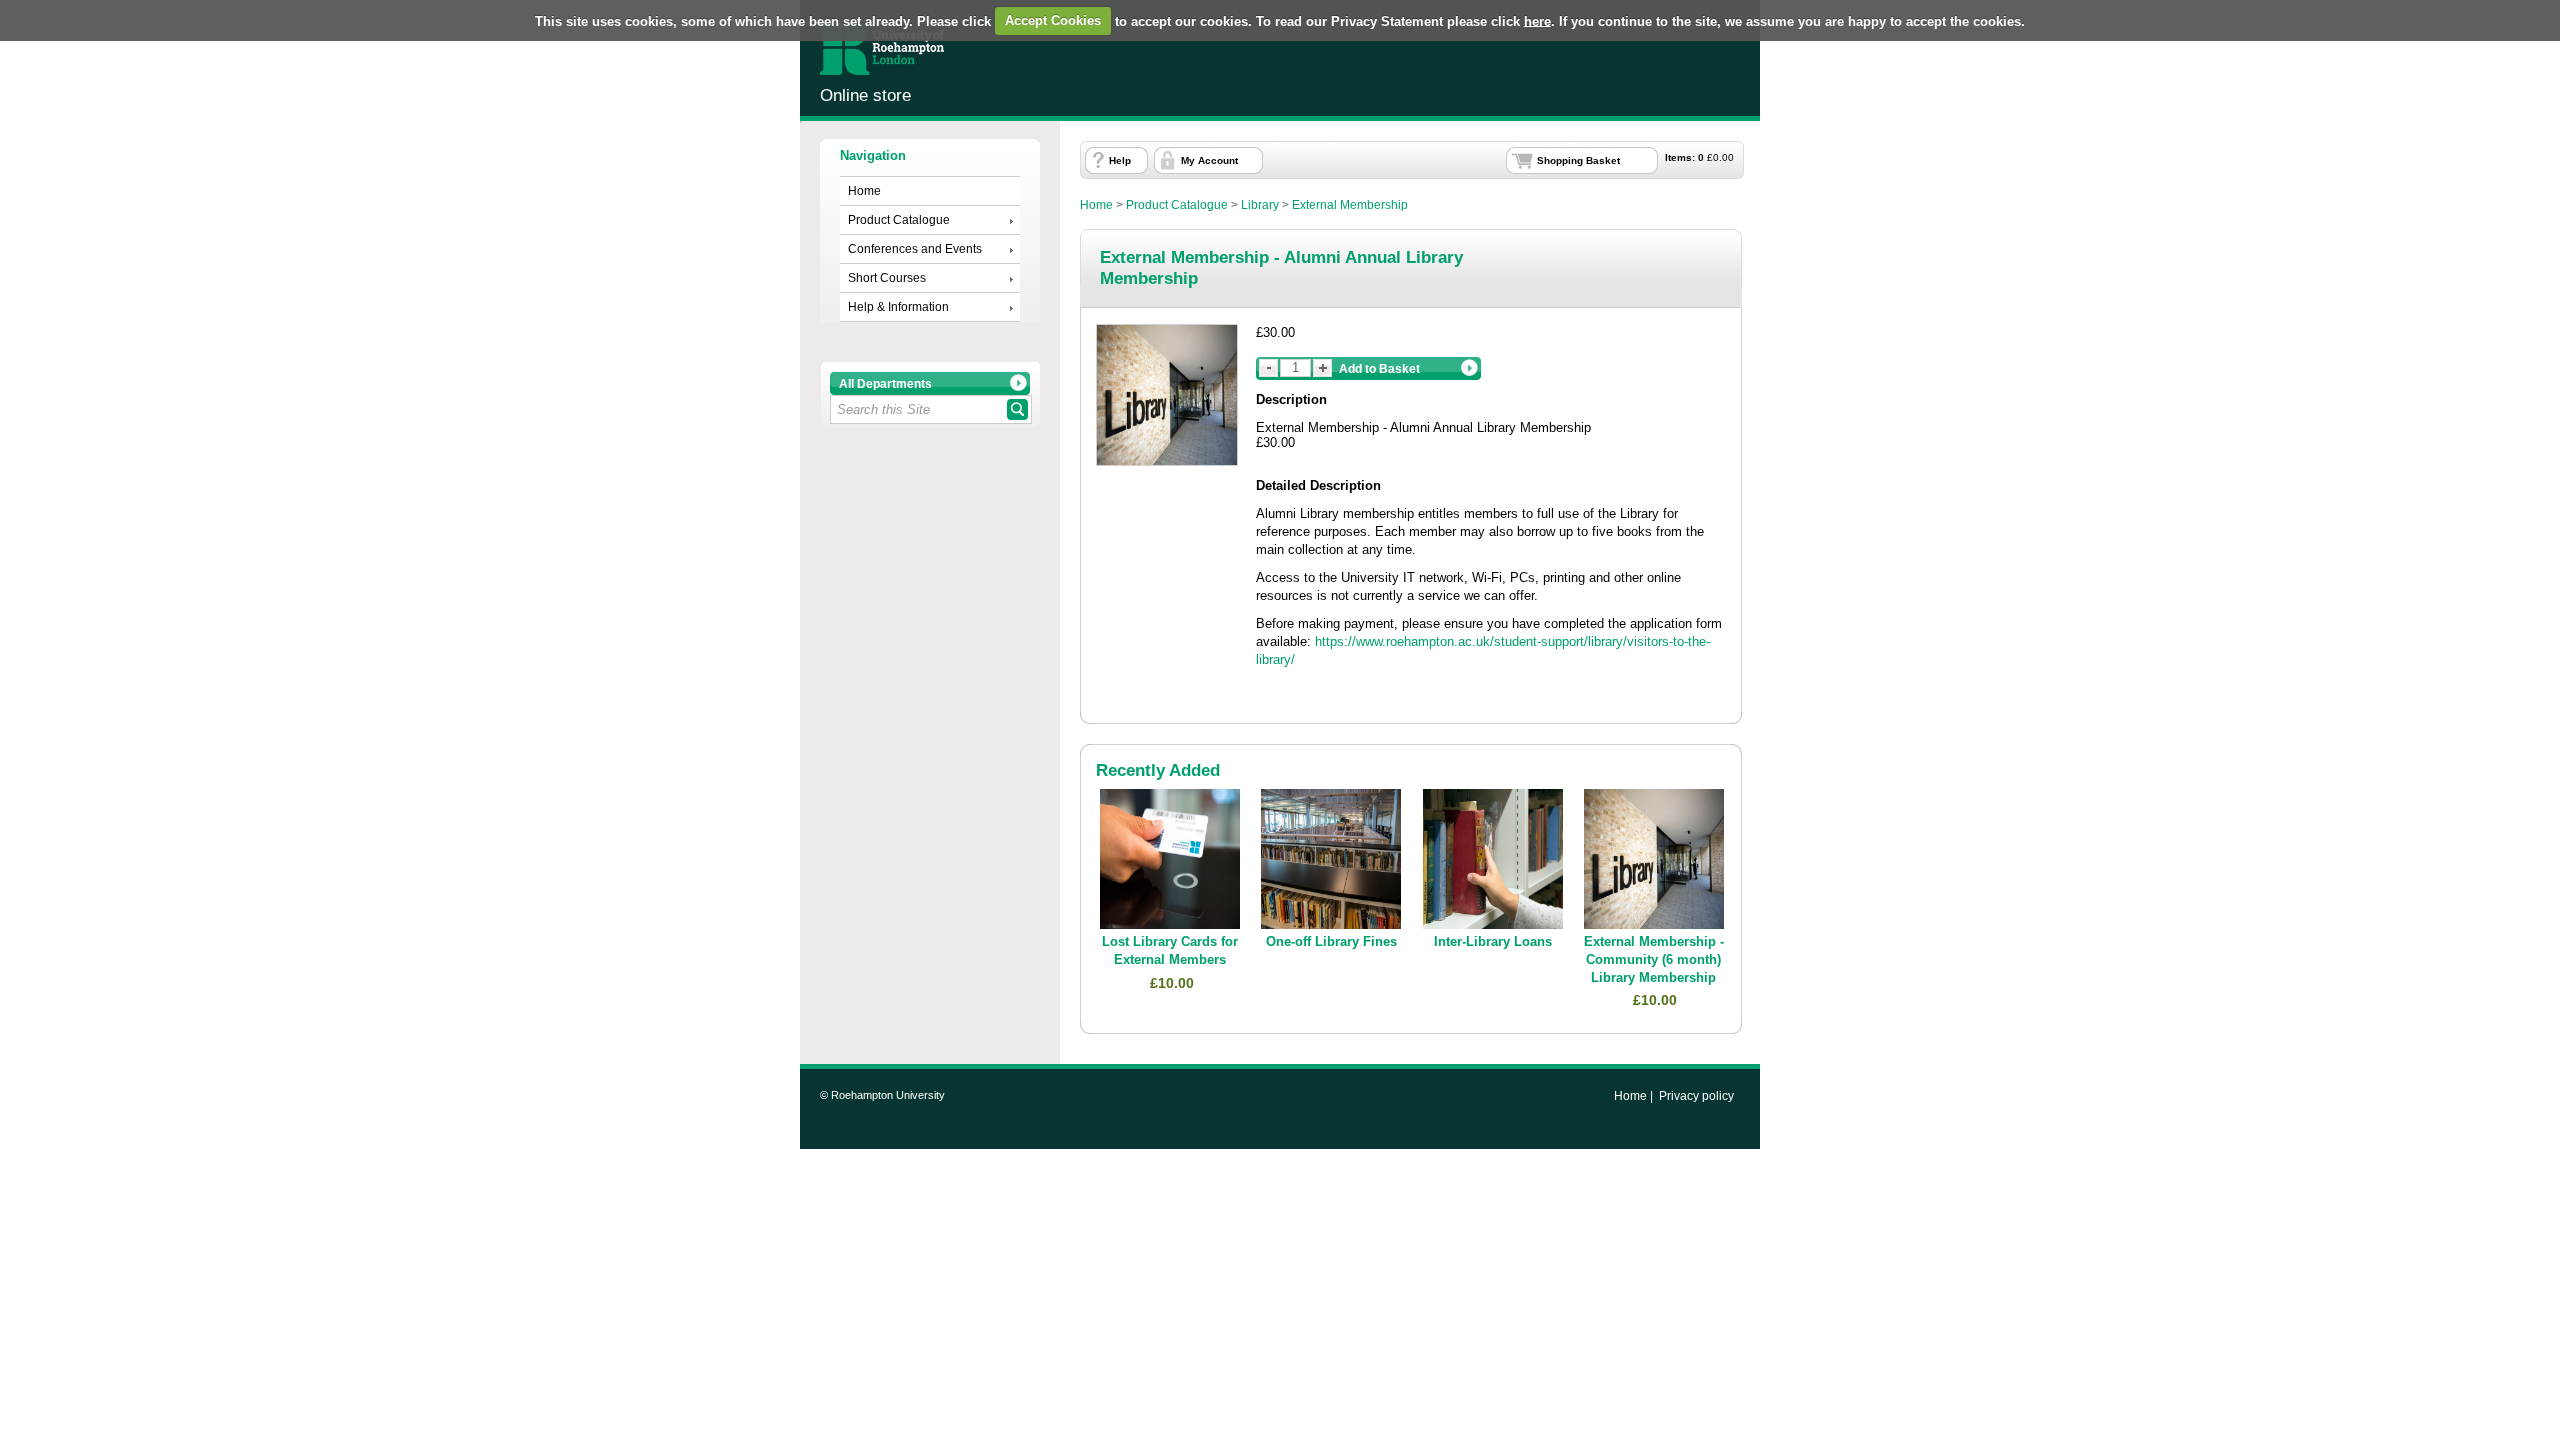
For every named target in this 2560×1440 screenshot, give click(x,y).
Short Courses (887, 278)
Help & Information (898, 307)
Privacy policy (1696, 1096)
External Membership (1350, 205)
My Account (1209, 160)
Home (864, 191)
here (1537, 20)
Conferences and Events (915, 249)
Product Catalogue (899, 220)
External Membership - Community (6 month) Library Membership (1654, 959)
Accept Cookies (1053, 20)
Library (1260, 205)
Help (1120, 160)
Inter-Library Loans (1493, 942)
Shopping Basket (1578, 160)
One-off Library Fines (1331, 942)
